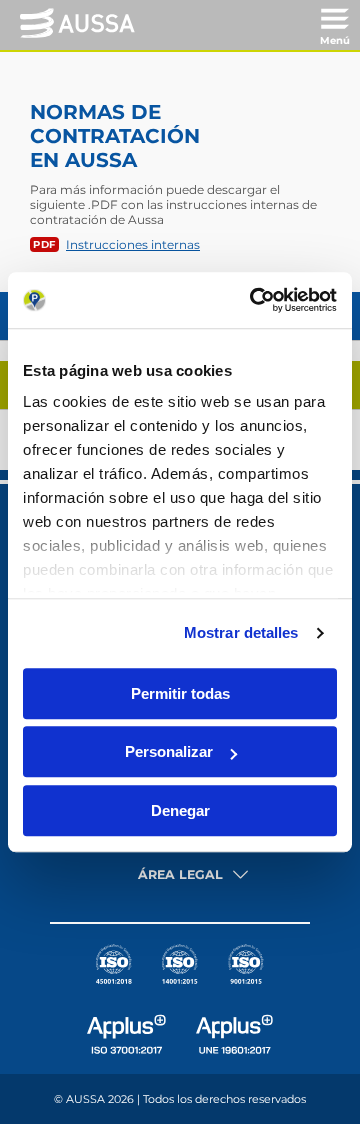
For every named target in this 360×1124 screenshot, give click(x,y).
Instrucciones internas (133, 244)
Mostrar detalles (241, 632)
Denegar (180, 810)
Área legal (180, 874)
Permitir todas (180, 693)
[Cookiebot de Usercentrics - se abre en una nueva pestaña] (254, 300)
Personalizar (169, 751)
